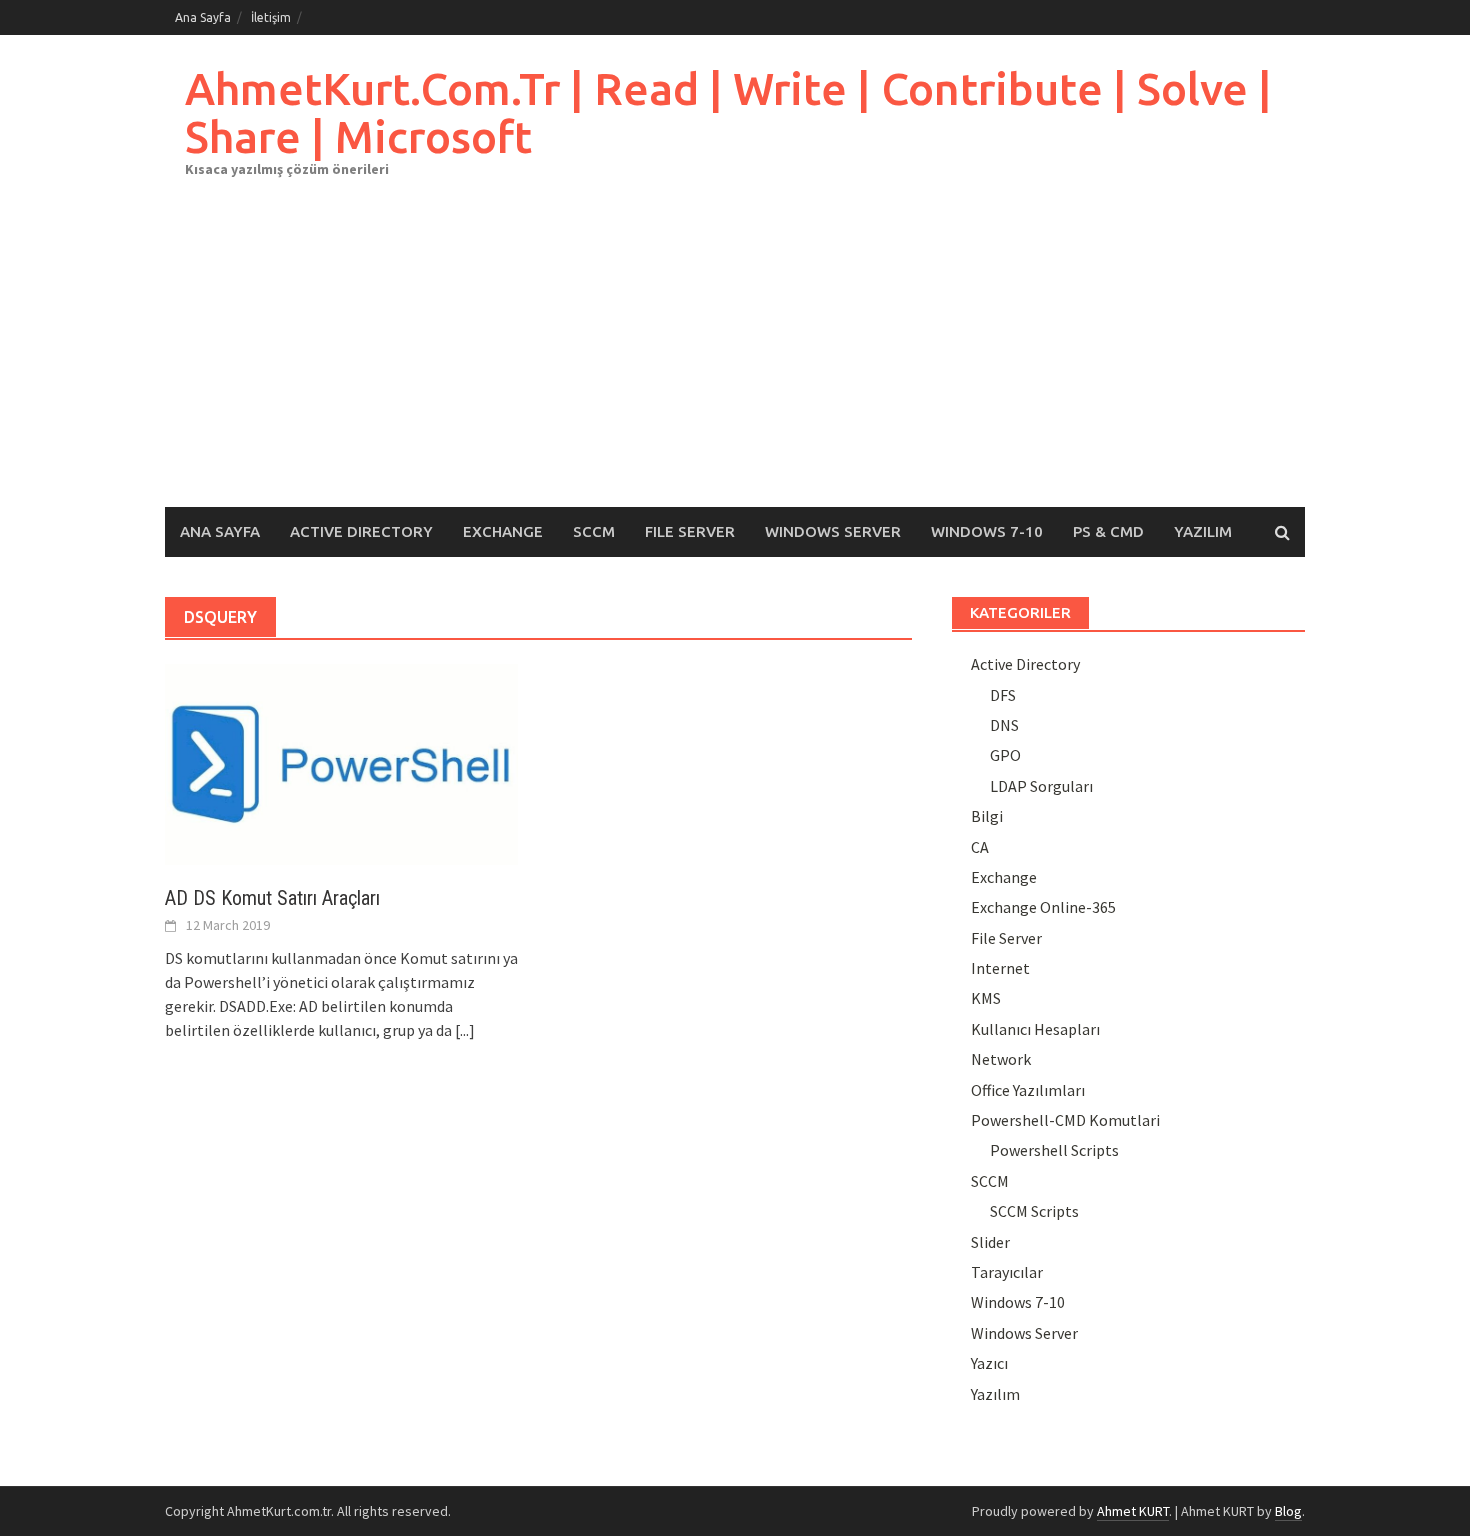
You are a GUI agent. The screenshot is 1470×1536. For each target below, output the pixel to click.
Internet (1000, 968)
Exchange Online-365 (1043, 907)
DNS (1004, 725)
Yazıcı (989, 1363)
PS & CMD (1108, 531)
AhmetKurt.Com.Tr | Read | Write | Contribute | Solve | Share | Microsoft (728, 112)
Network (1001, 1059)
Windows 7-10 (987, 531)
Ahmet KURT (1133, 1511)
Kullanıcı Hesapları (1035, 1029)
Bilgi (987, 816)
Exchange (503, 531)
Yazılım (1203, 531)
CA (980, 847)
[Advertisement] (735, 357)
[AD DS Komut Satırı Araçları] (341, 762)
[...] (465, 1030)
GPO (1005, 755)
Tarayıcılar (1007, 1272)
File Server (690, 531)
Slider (990, 1242)
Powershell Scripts (1054, 1150)
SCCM (594, 531)
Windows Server (833, 531)
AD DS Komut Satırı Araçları (272, 898)
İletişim (271, 17)
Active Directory (361, 531)
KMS (986, 998)
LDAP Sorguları (1041, 786)
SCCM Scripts (1034, 1211)
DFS (1003, 695)
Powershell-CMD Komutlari (1065, 1120)
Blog (1288, 1511)
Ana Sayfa (203, 17)
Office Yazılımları (1028, 1090)
